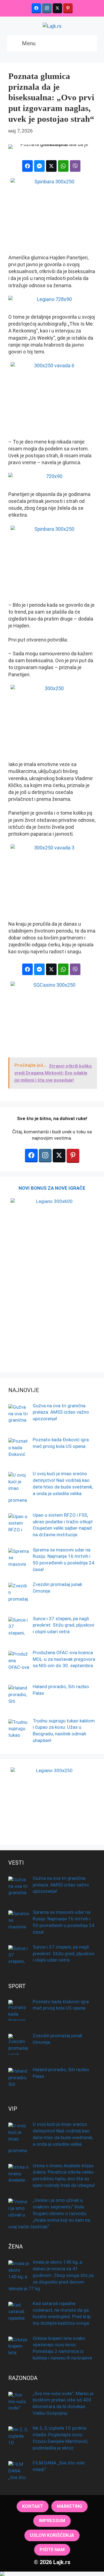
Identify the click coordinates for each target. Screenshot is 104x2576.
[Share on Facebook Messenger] (39, 166)
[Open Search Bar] (88, 43)
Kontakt (33, 2506)
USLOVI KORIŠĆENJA (52, 2535)
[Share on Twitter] (51, 166)
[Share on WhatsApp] (63, 166)
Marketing (69, 2506)
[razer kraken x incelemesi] (52, 2574)
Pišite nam (52, 2550)
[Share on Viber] (75, 166)
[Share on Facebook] (27, 166)
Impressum (52, 2521)
